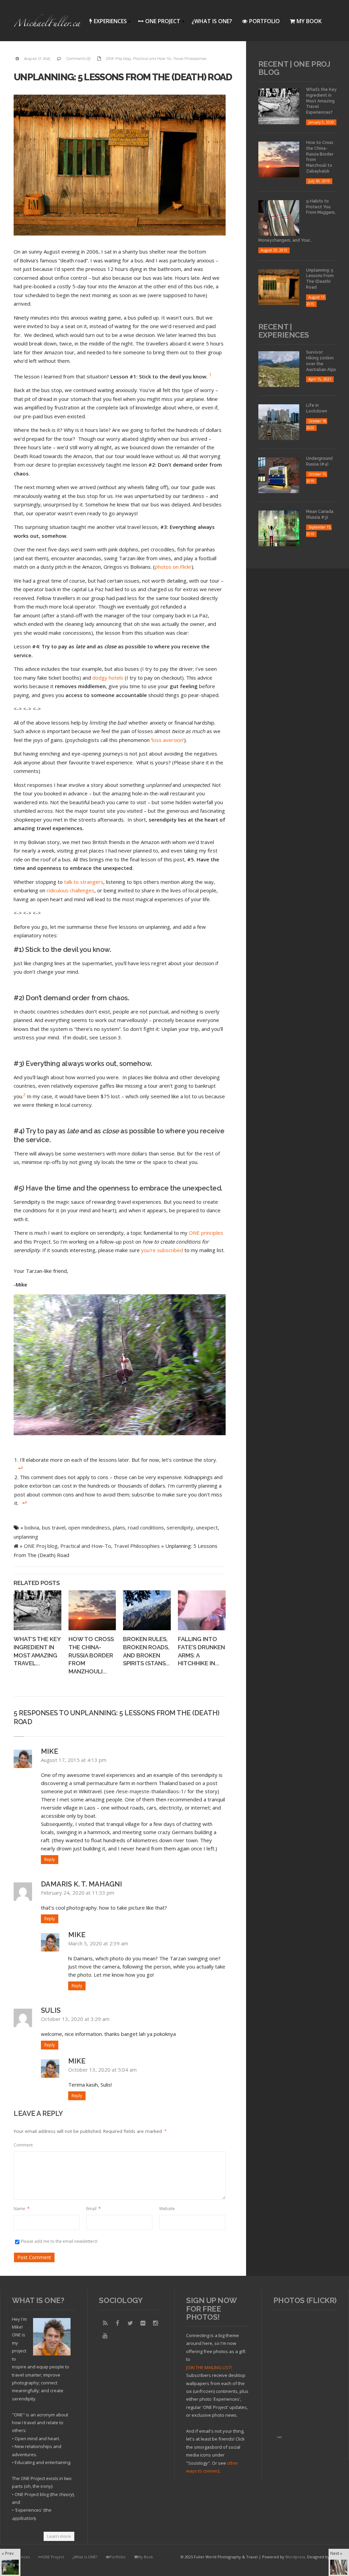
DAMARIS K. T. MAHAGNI (81, 1884)
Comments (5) (78, 59)
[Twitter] (130, 2323)
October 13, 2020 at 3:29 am (75, 2019)
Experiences (106, 22)
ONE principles (206, 1233)
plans (119, 1527)
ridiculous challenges (71, 890)
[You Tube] (105, 2336)
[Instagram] (155, 2323)
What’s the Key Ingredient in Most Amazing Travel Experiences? (321, 101)
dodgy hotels (108, 678)
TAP (279, 2437)
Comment (23, 2145)
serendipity (180, 1527)
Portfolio (264, 21)
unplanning (26, 1537)
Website (167, 2209)
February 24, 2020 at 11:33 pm (78, 1893)
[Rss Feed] (105, 2323)
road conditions (146, 1527)
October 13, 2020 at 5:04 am (102, 2070)
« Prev (8, 2553)
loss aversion (168, 740)
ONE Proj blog (118, 59)
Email (94, 2209)
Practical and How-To (152, 59)
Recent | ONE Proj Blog (294, 68)
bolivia (32, 1527)
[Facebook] (118, 2323)
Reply (50, 1859)
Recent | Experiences (284, 331)
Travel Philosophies (190, 59)
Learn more (59, 2536)
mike (50, 1751)
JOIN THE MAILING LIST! (209, 2367)
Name (22, 2209)
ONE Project (157, 22)
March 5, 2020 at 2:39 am (98, 1943)
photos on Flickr (173, 567)
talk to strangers (84, 882)
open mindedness (89, 1527)
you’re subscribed (162, 1250)
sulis (51, 2010)
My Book (309, 21)
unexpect (207, 1527)
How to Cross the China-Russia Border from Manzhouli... (91, 1655)
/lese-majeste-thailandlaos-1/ (151, 1791)
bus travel (54, 1527)
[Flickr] (143, 2323)
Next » (336, 2553)
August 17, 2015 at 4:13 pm (74, 1760)
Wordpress (295, 2557)
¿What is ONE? (212, 21)
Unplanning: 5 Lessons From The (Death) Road (123, 77)
